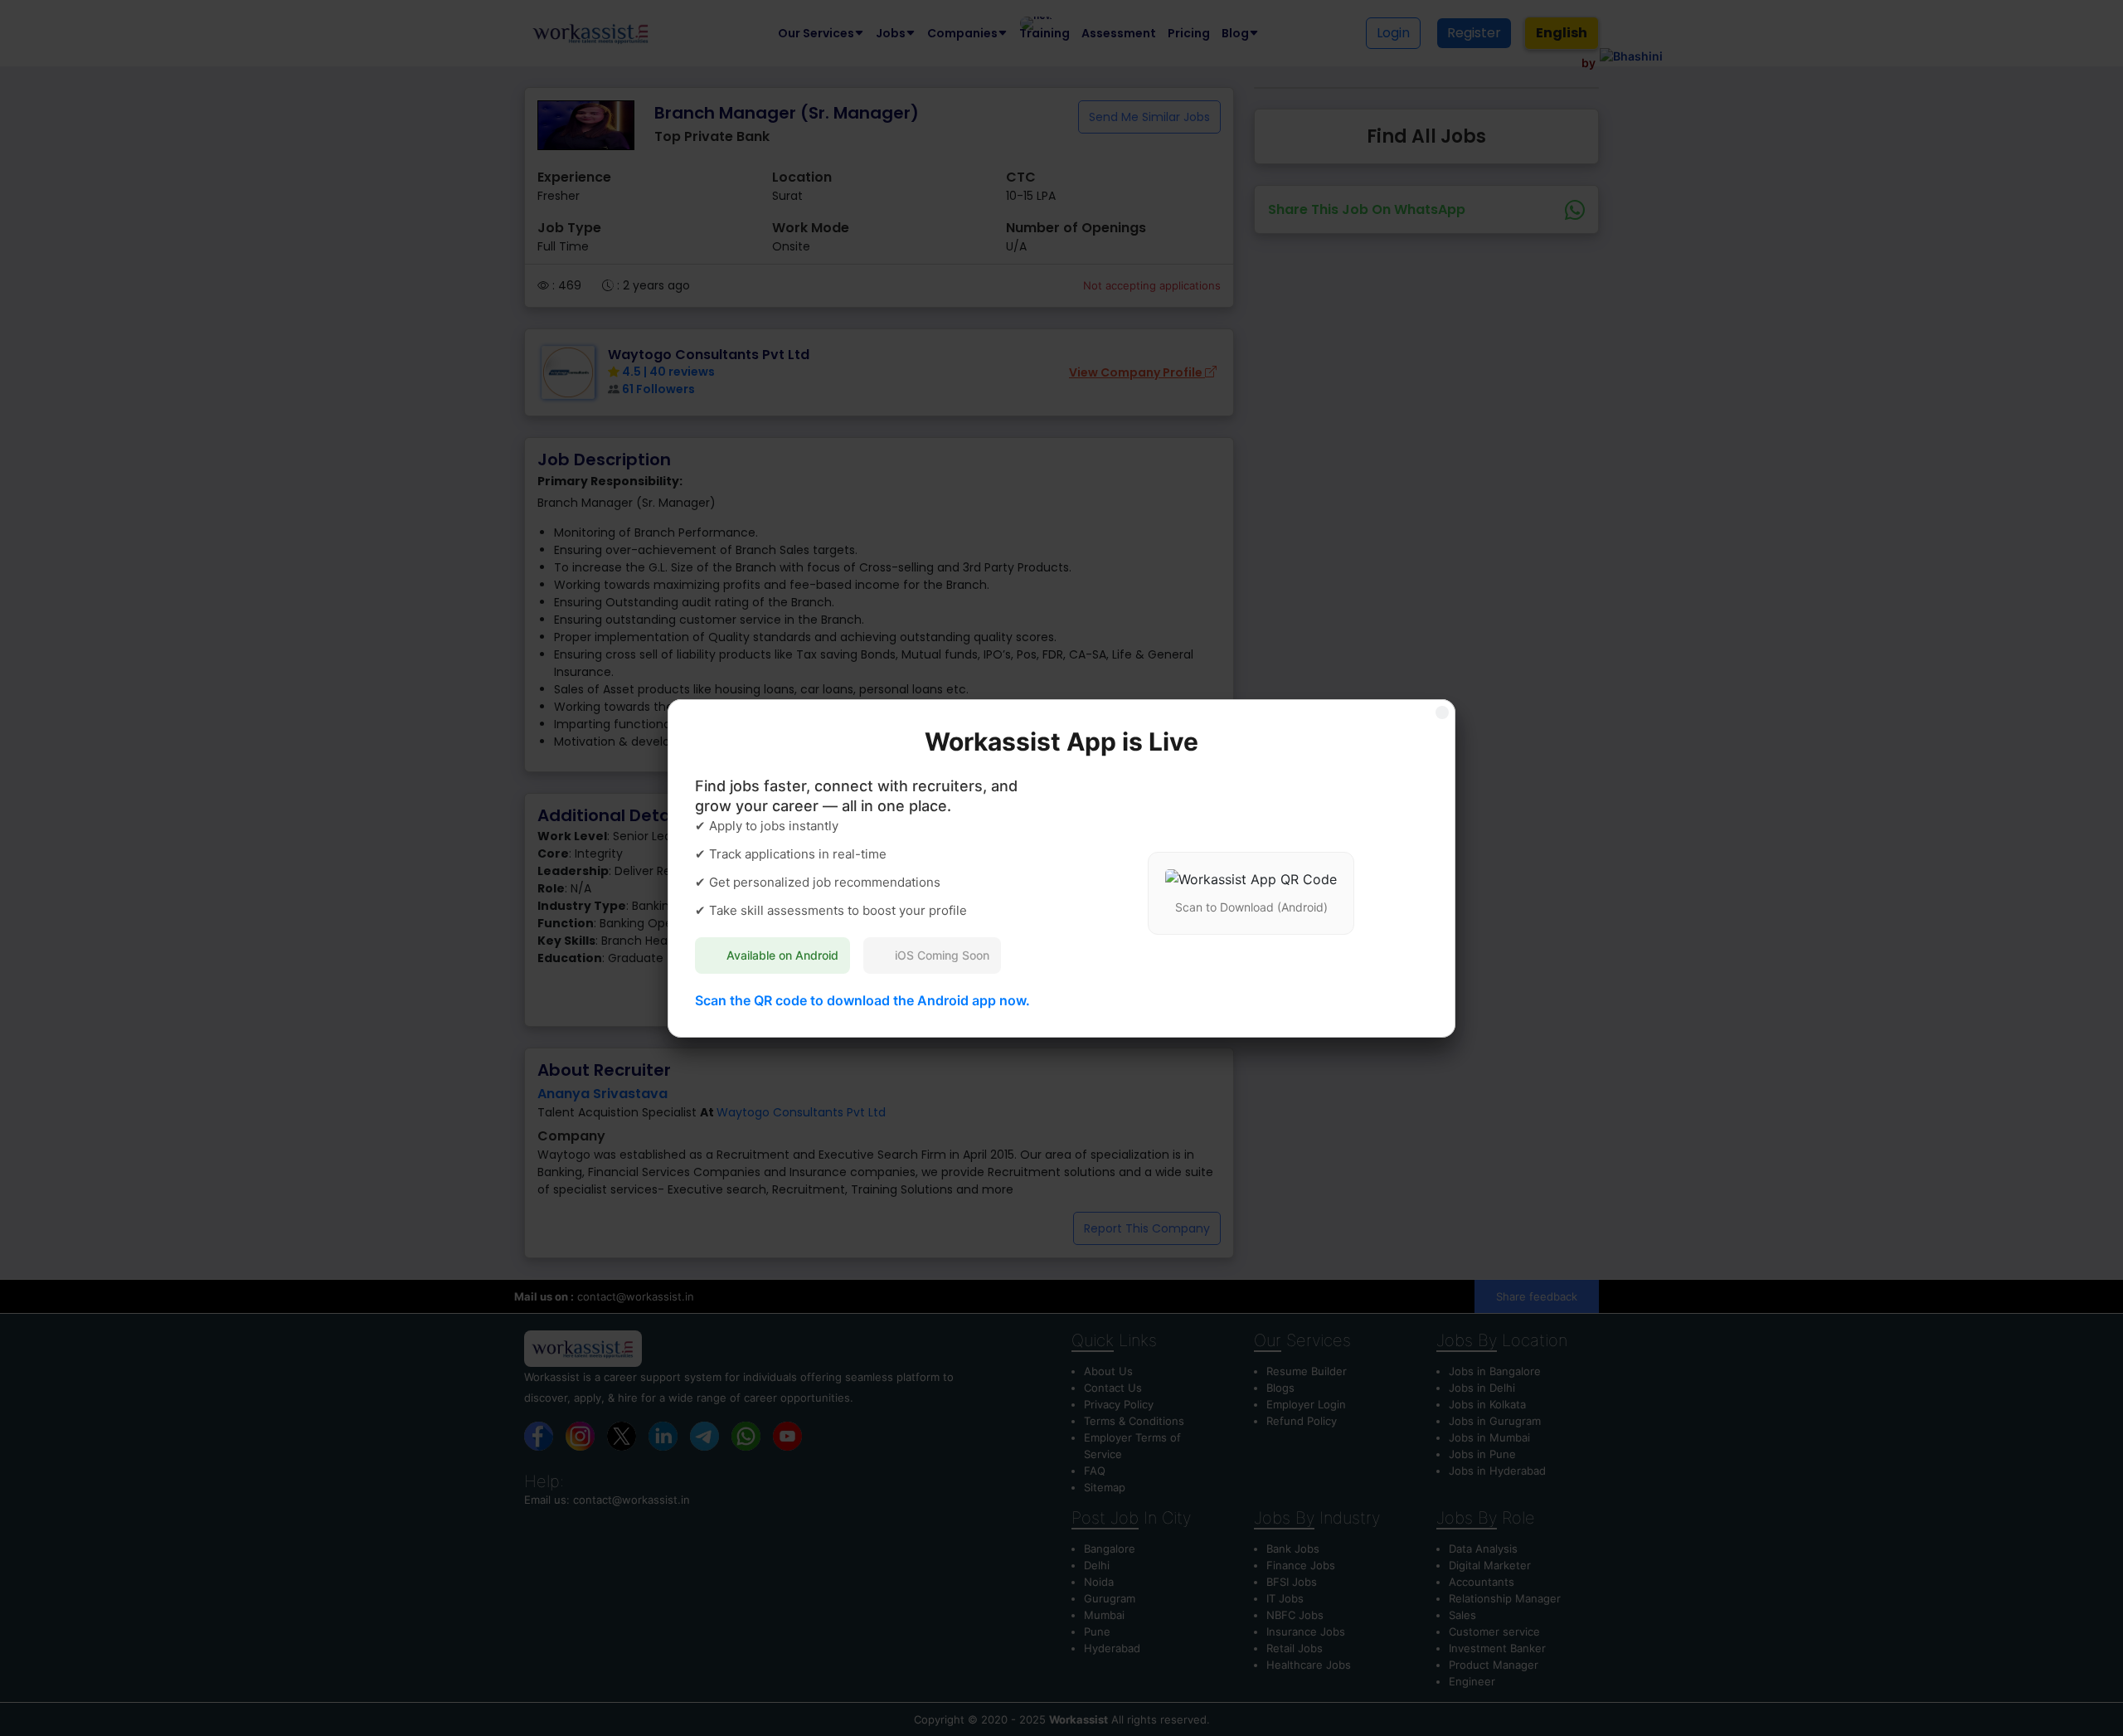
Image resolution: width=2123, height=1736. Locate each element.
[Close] (1442, 712)
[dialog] (1061, 868)
